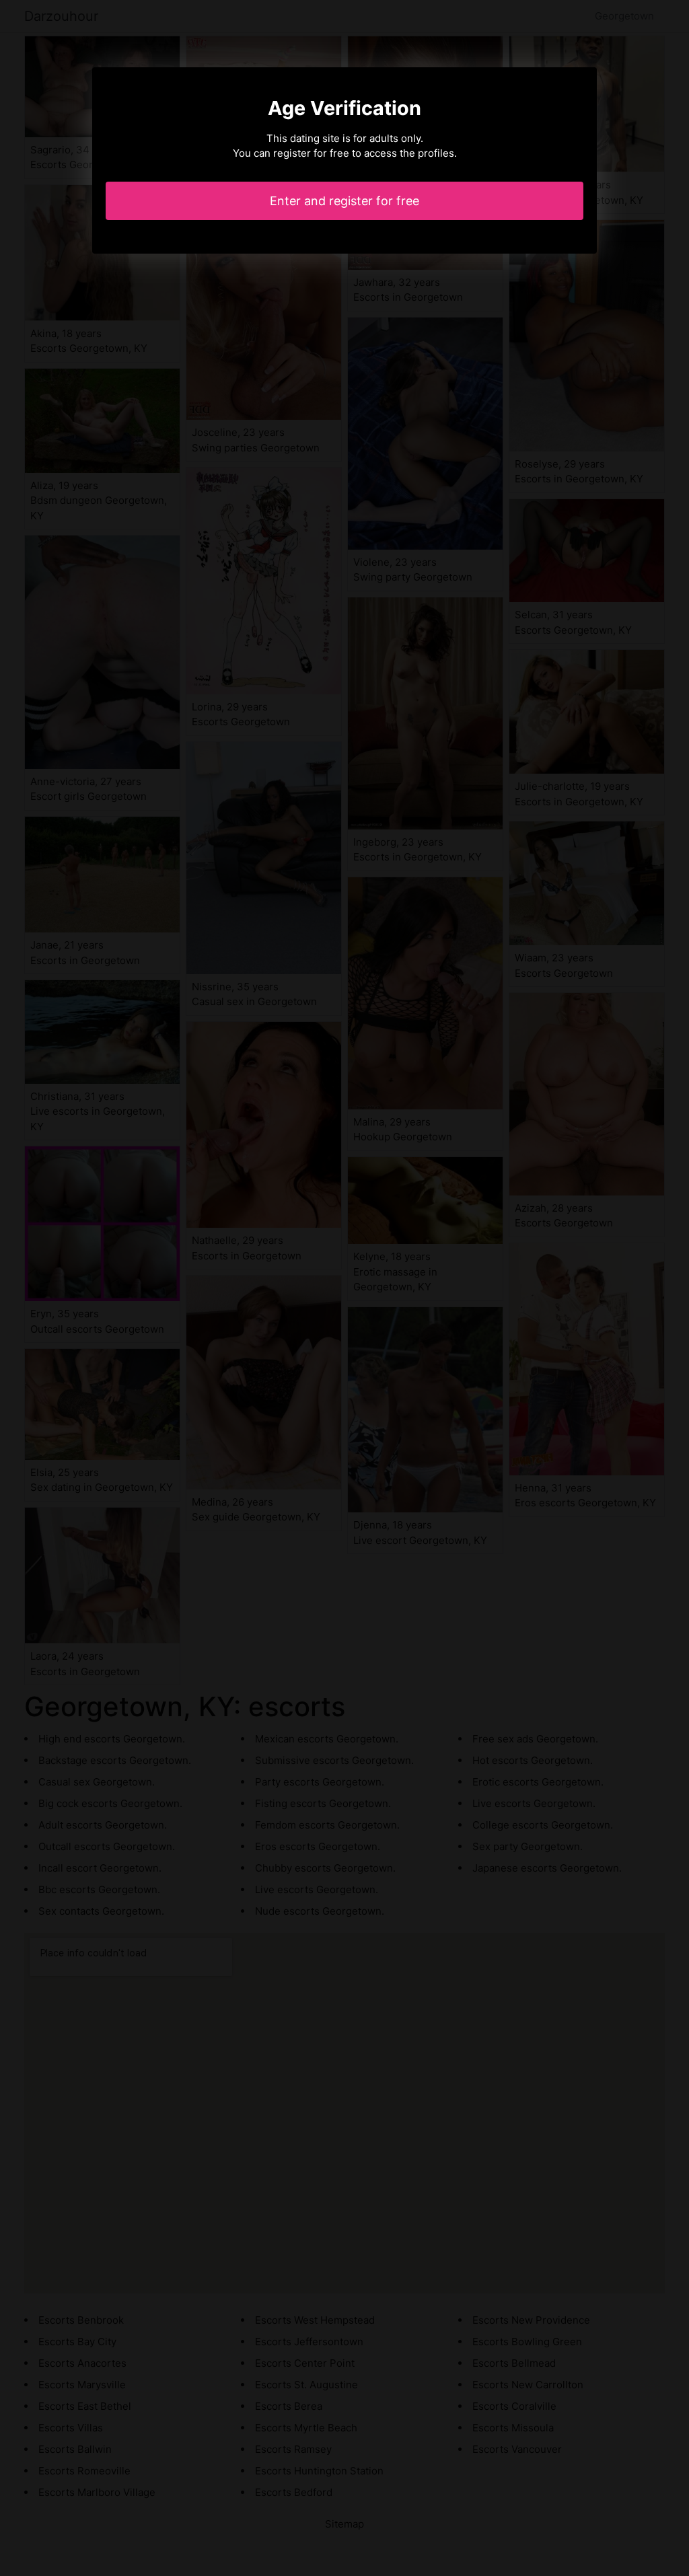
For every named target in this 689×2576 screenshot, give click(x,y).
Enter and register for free (344, 201)
